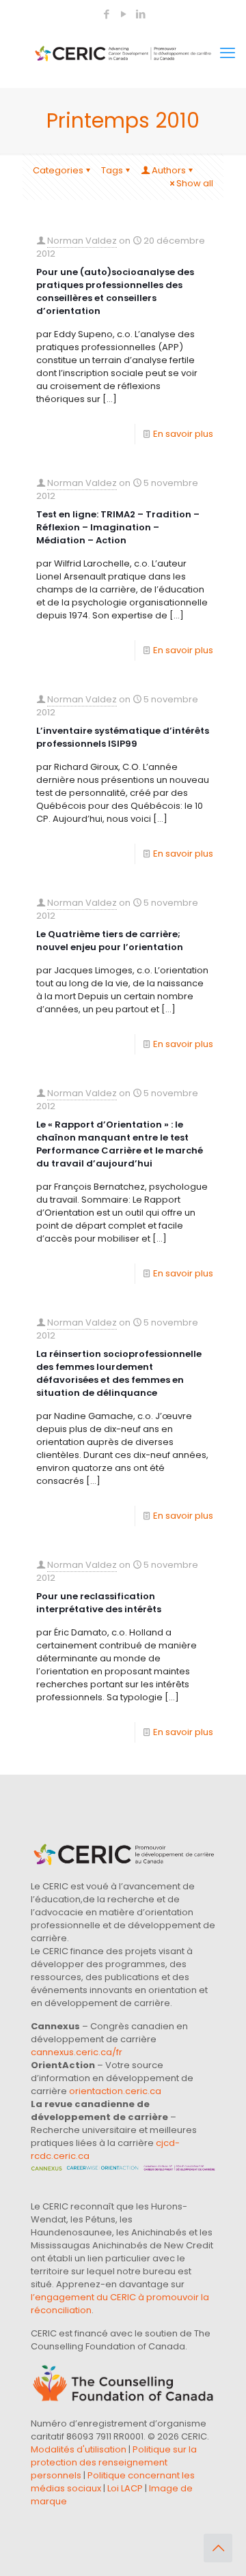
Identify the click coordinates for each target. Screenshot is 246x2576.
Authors (169, 170)
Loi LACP (125, 2488)
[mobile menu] (228, 53)
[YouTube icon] (123, 14)
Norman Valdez (82, 241)
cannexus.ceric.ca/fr (77, 2052)
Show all (195, 183)
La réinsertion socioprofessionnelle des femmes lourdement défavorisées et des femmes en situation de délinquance (119, 1373)
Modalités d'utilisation (79, 2449)
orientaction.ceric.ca (115, 2091)
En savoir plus (183, 434)
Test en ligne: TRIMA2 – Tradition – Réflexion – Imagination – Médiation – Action (118, 527)
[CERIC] (123, 53)
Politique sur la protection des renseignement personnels (114, 2462)
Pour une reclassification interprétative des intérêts (99, 1603)
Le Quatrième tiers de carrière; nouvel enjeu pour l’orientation (110, 941)
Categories (58, 170)
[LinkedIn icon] (140, 14)
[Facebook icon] (106, 14)
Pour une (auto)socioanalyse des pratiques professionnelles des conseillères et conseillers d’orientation (115, 291)
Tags (112, 170)
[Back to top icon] (218, 2548)
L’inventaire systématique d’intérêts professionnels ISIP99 (123, 737)
